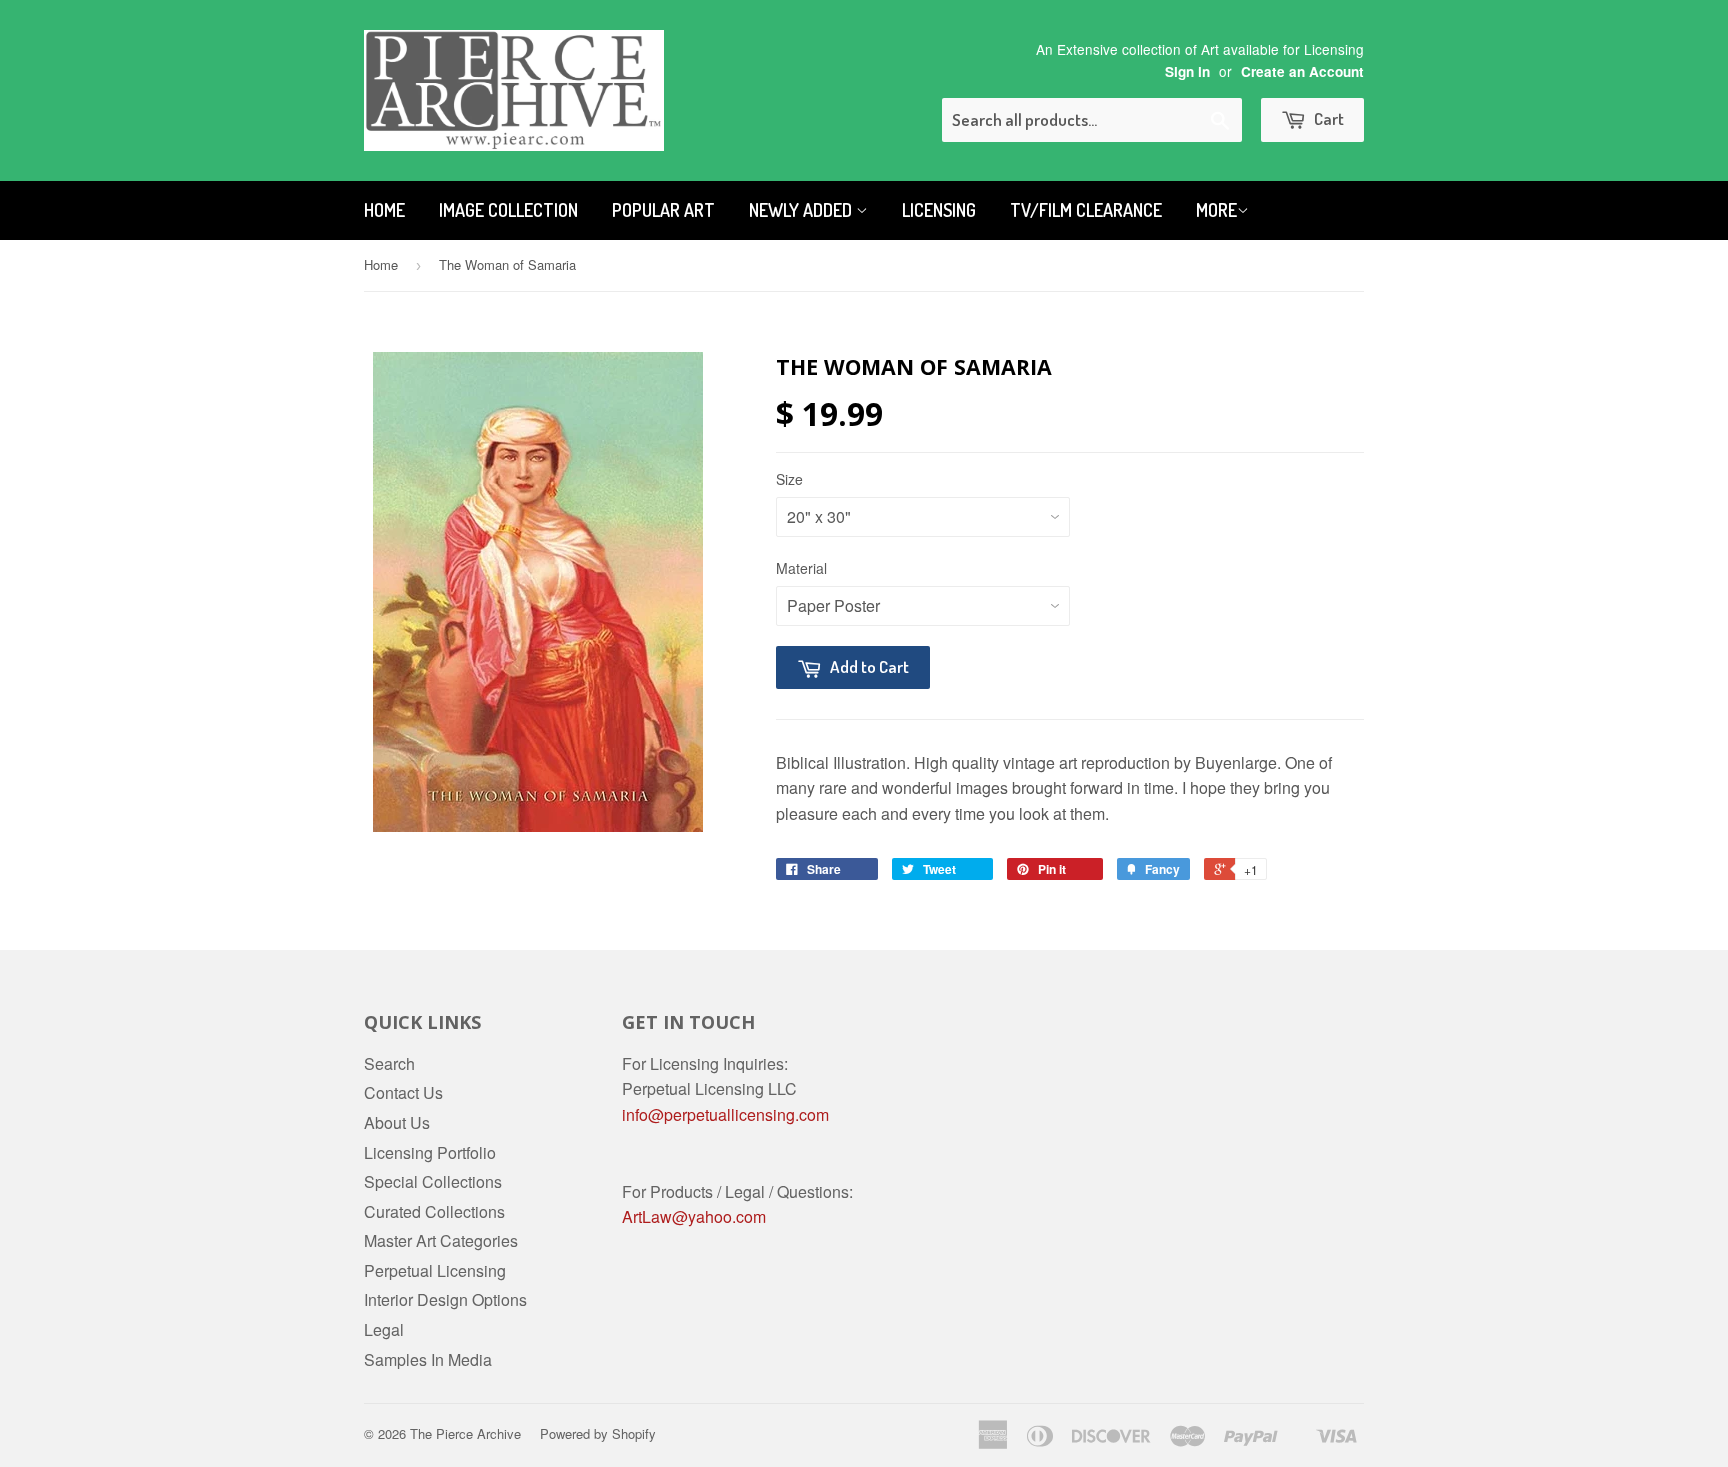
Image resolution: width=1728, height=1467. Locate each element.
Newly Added (802, 210)
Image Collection (508, 210)
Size (789, 479)
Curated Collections (434, 1211)
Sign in (1187, 71)
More (1216, 210)
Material (801, 568)
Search (389, 1063)
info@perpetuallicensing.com (725, 1114)
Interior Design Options (445, 1299)
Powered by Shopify (598, 1433)
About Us (397, 1122)
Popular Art (663, 210)
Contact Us (403, 1092)
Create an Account (1302, 71)
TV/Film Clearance (1086, 210)
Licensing (939, 210)
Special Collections (433, 1181)
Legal (384, 1329)
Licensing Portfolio (430, 1152)
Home (384, 210)
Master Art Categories (441, 1240)
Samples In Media (428, 1359)
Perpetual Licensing (435, 1270)
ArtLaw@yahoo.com (694, 1216)
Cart (1327, 118)
